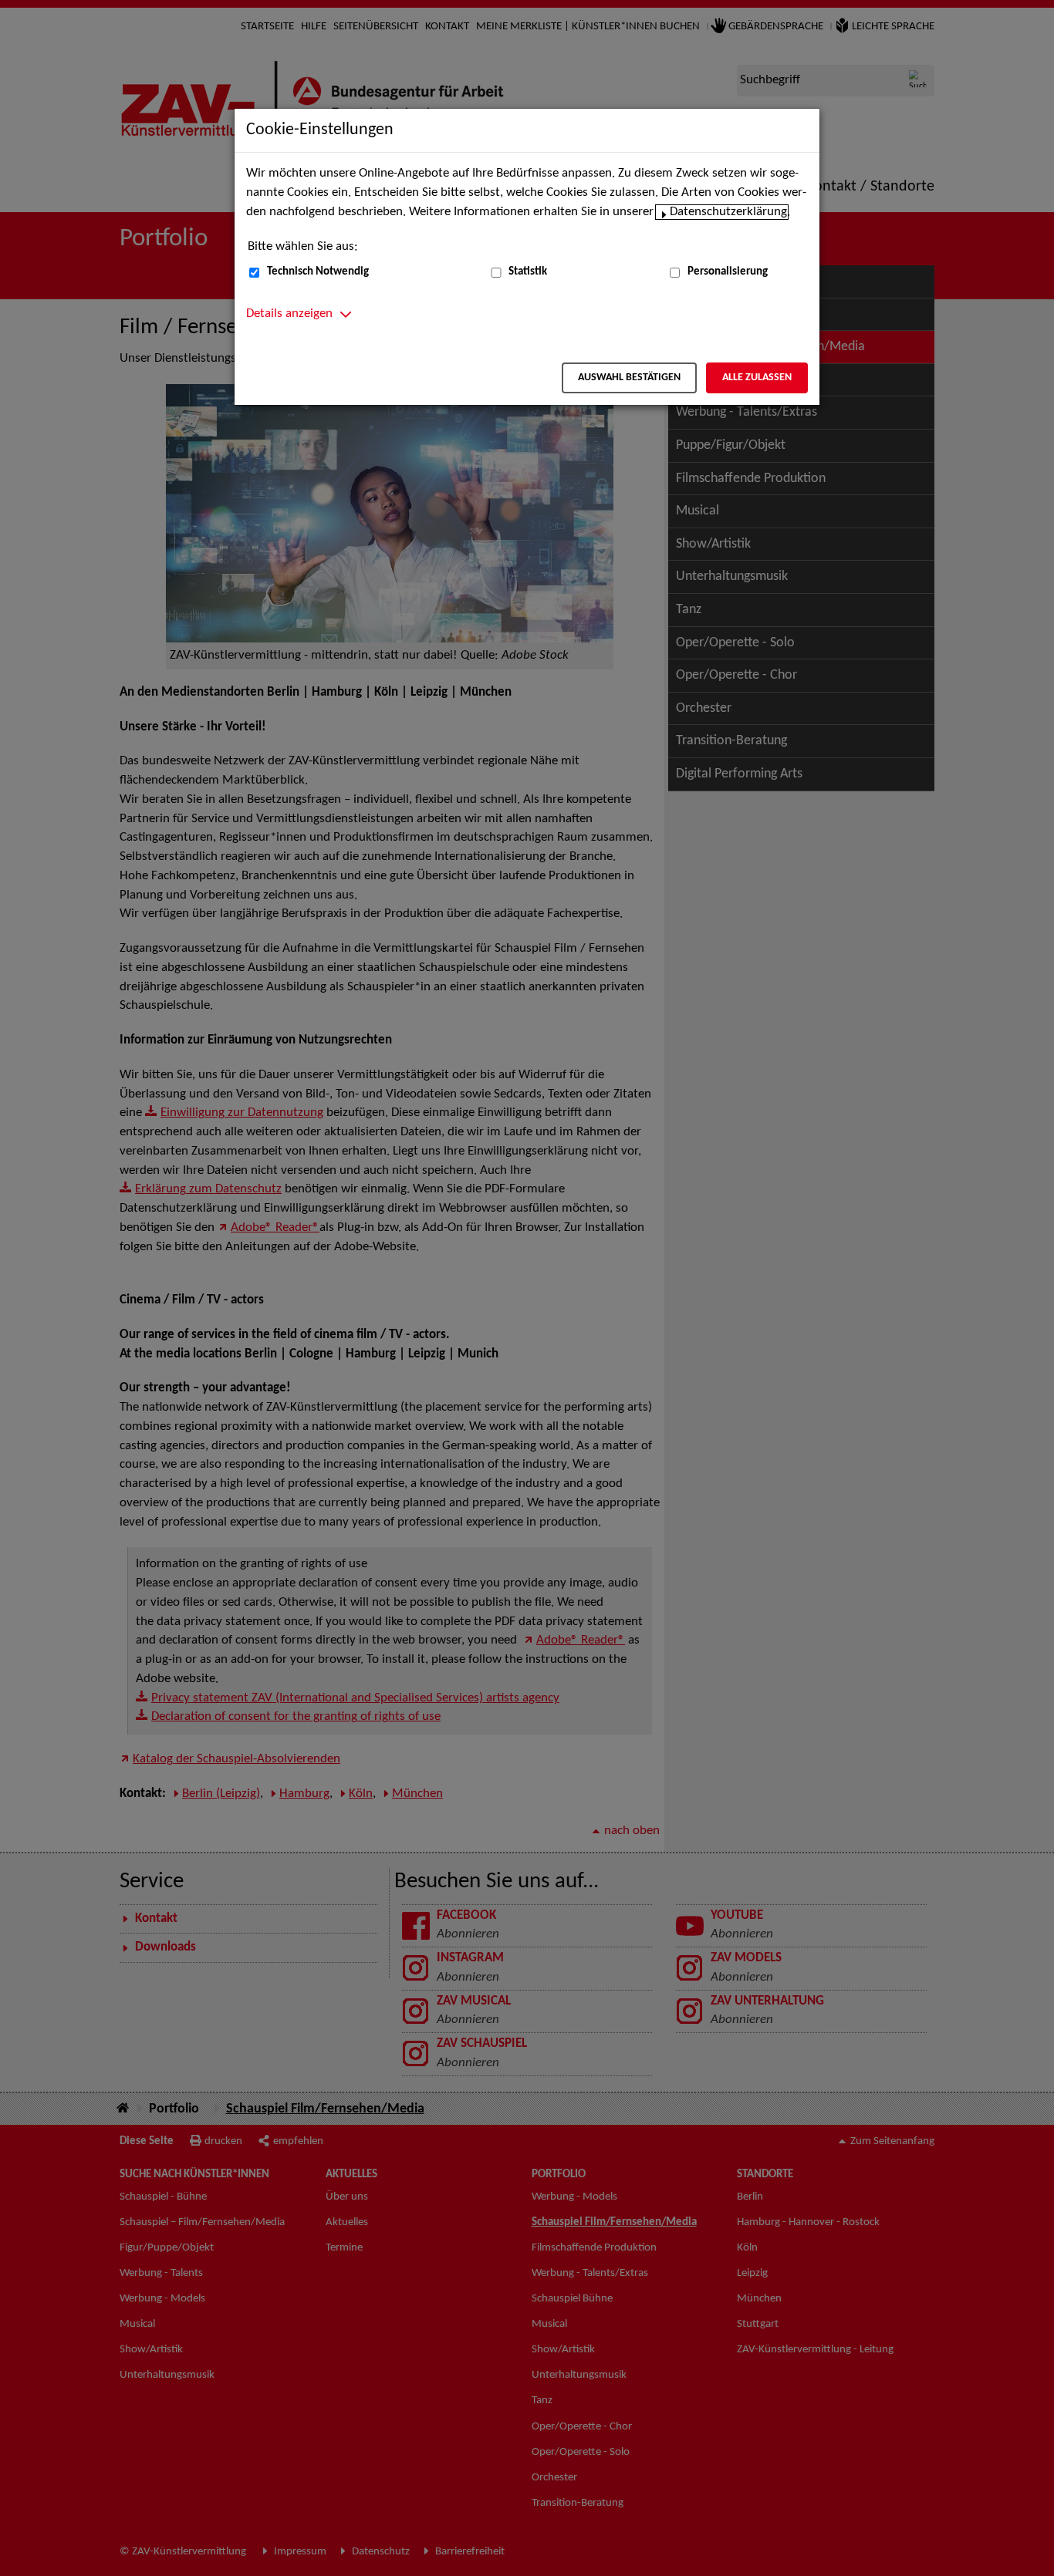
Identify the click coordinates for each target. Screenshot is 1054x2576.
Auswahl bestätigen (629, 378)
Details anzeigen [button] (289, 314)
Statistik (528, 272)
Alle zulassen (757, 378)
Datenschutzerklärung (728, 212)
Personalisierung (728, 272)
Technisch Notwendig (318, 272)
